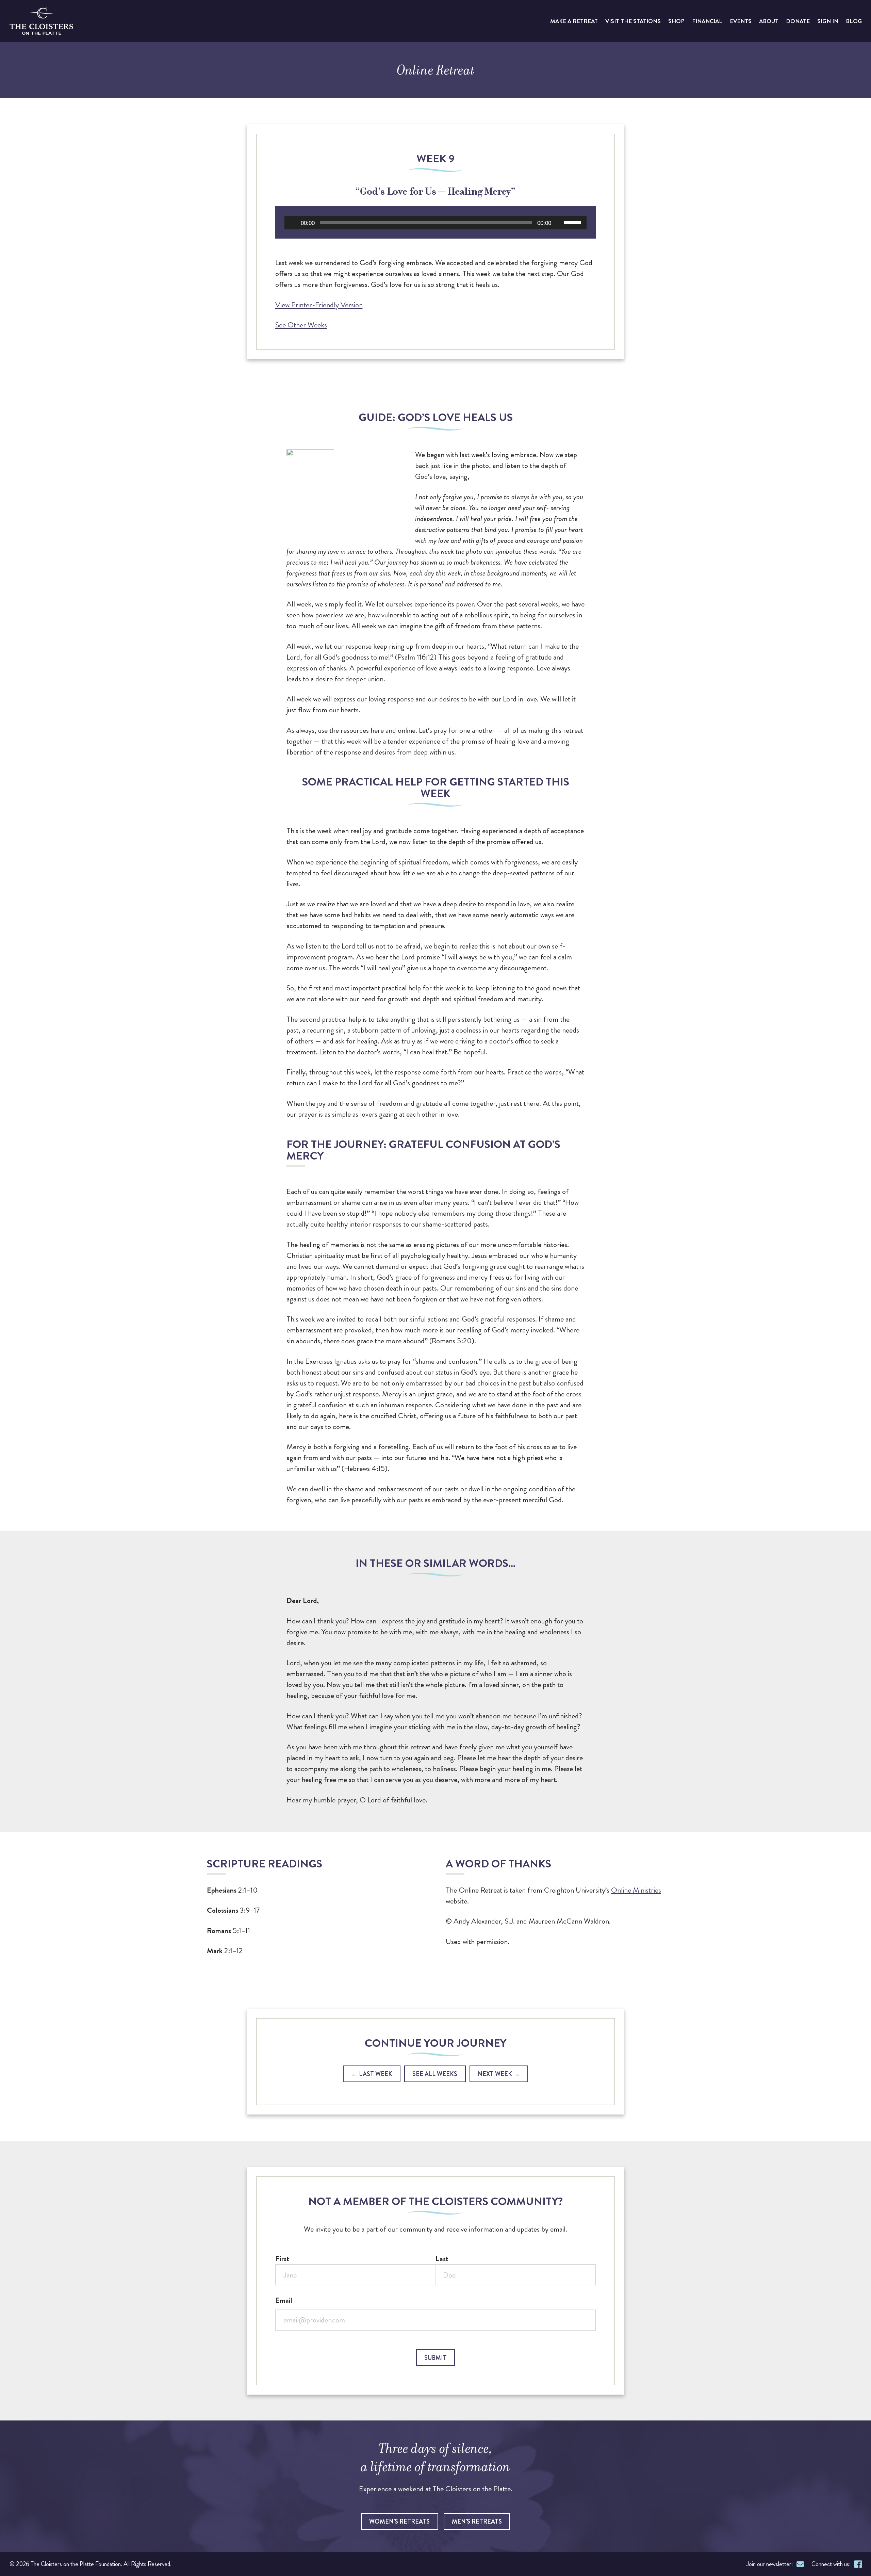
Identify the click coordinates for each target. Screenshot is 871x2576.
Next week (495, 2074)
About (769, 21)
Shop (676, 21)
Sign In (828, 21)
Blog (854, 21)
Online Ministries (636, 1890)
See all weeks (435, 2074)
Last (442, 2259)
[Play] (293, 223)
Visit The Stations (633, 21)
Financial (707, 21)
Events (741, 21)
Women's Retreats (399, 2522)
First (282, 2259)
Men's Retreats (477, 2522)
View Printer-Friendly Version (319, 305)
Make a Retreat (574, 21)
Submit (435, 2358)
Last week (376, 2074)
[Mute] (559, 223)
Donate (798, 21)
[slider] (574, 222)
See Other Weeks (301, 325)
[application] (435, 223)
